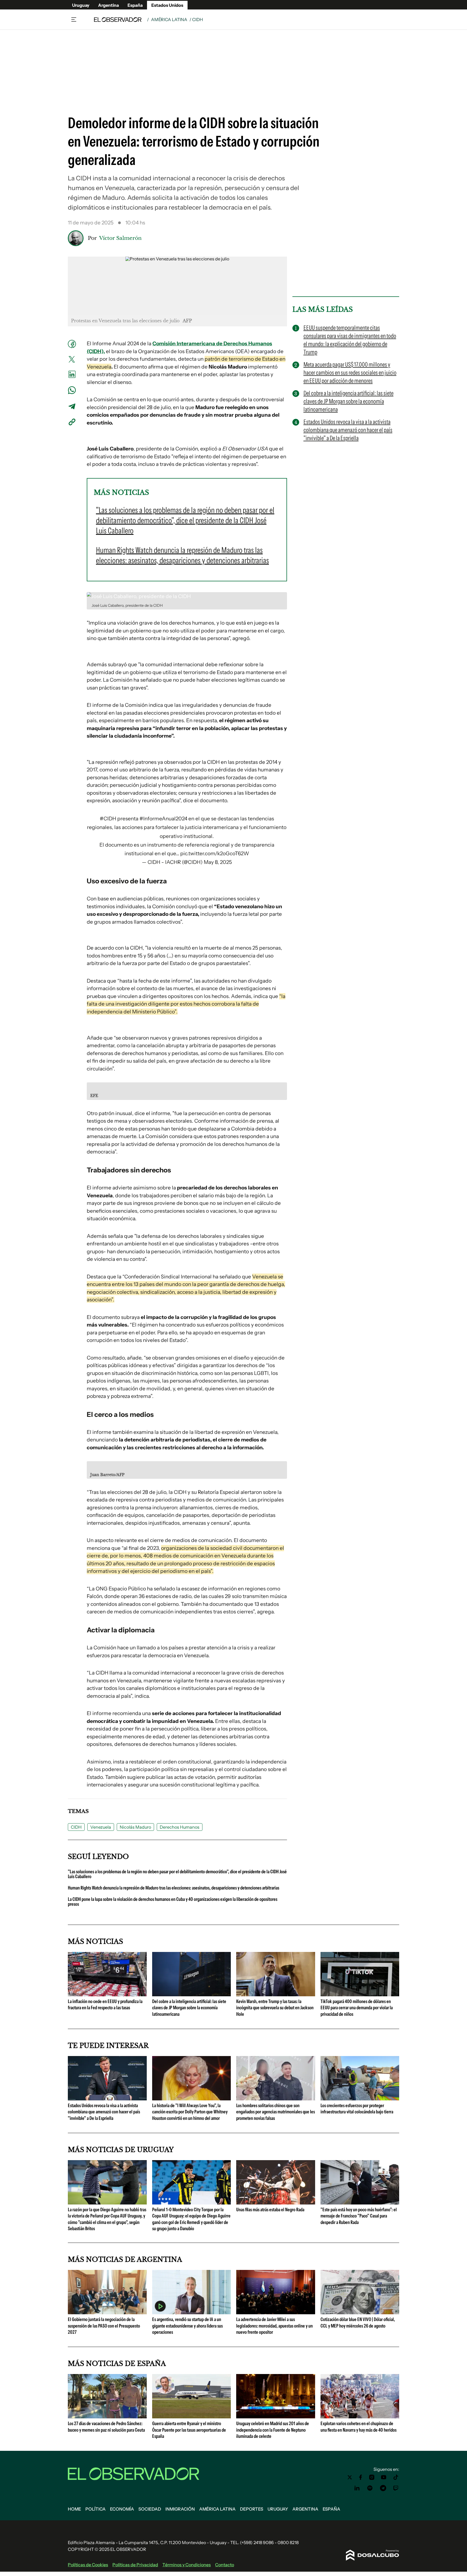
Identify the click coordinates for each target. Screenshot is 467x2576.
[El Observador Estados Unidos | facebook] (361, 2477)
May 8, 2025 (218, 862)
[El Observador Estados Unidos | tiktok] (396, 2477)
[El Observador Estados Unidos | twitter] (350, 2477)
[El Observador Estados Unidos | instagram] (372, 2477)
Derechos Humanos (180, 1827)
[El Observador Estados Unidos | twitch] (396, 2488)
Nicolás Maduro (135, 1827)
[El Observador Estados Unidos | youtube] (384, 2477)
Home (74, 2509)
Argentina (109, 5)
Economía (122, 2509)
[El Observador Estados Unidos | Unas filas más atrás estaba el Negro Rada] (276, 2202)
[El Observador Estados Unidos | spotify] (370, 2488)
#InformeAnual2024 (163, 819)
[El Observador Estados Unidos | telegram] (383, 2488)
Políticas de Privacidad (135, 2565)
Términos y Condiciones (187, 2565)
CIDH (76, 1827)
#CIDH (108, 819)
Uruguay (81, 5)
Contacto (225, 2565)
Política (96, 2509)
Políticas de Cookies (88, 2565)
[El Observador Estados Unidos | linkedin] (357, 2488)
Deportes (252, 2509)
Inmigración (180, 2509)
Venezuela (101, 1827)
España (135, 5)
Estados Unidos (167, 5)
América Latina (169, 19)
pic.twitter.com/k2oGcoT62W (215, 853)
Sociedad (150, 2509)
